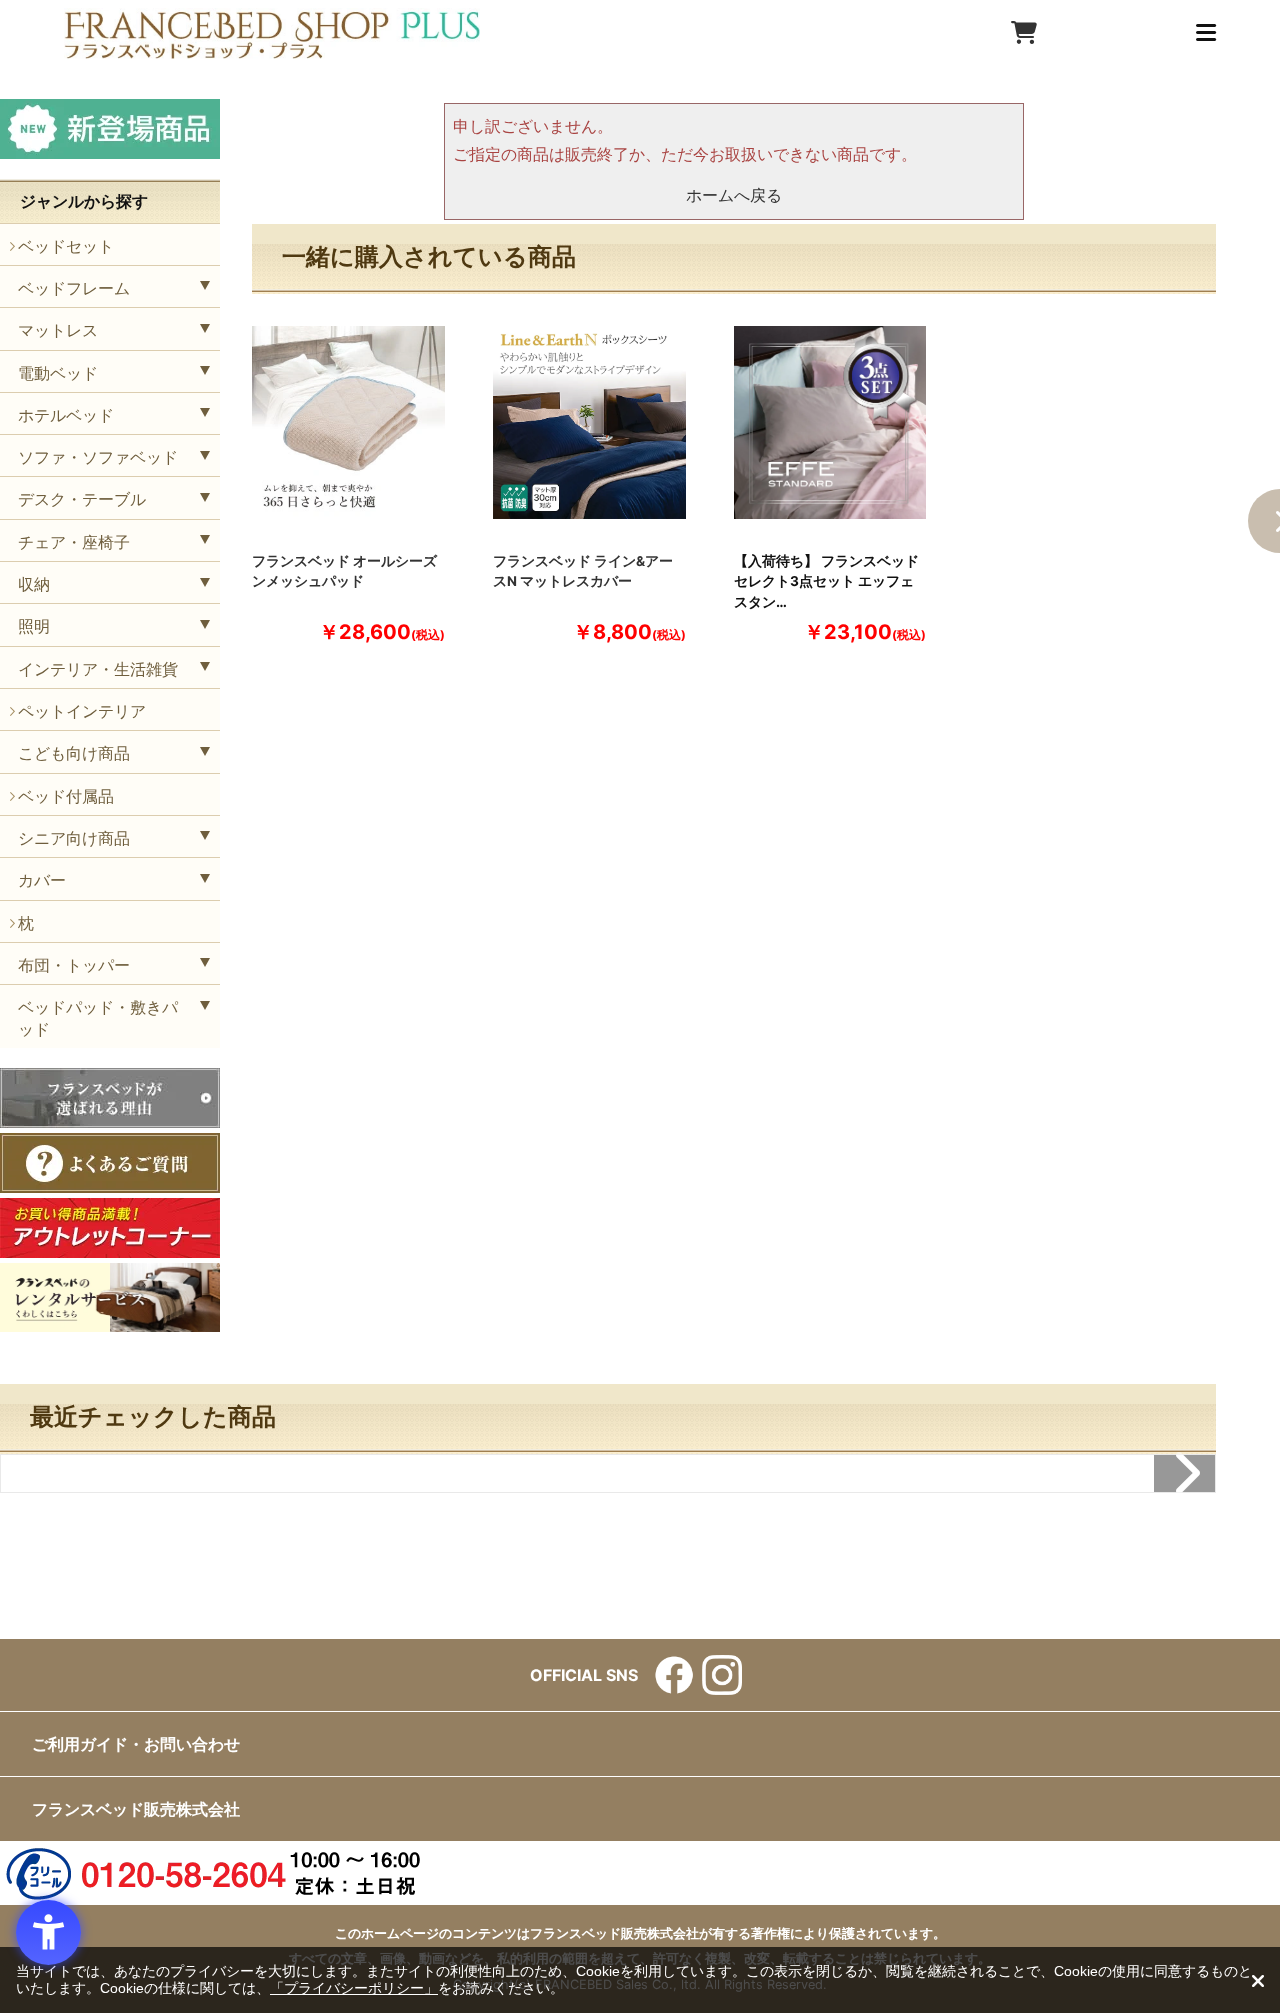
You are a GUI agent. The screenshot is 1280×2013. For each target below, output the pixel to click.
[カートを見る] (1024, 33)
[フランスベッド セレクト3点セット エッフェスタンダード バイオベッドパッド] (830, 422)
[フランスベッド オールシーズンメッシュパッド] (348, 422)
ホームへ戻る (734, 195)
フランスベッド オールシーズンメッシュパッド (344, 571)
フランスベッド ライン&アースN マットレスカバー (583, 571)
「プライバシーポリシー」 (354, 1988)
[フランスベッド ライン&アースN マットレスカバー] (589, 422)
